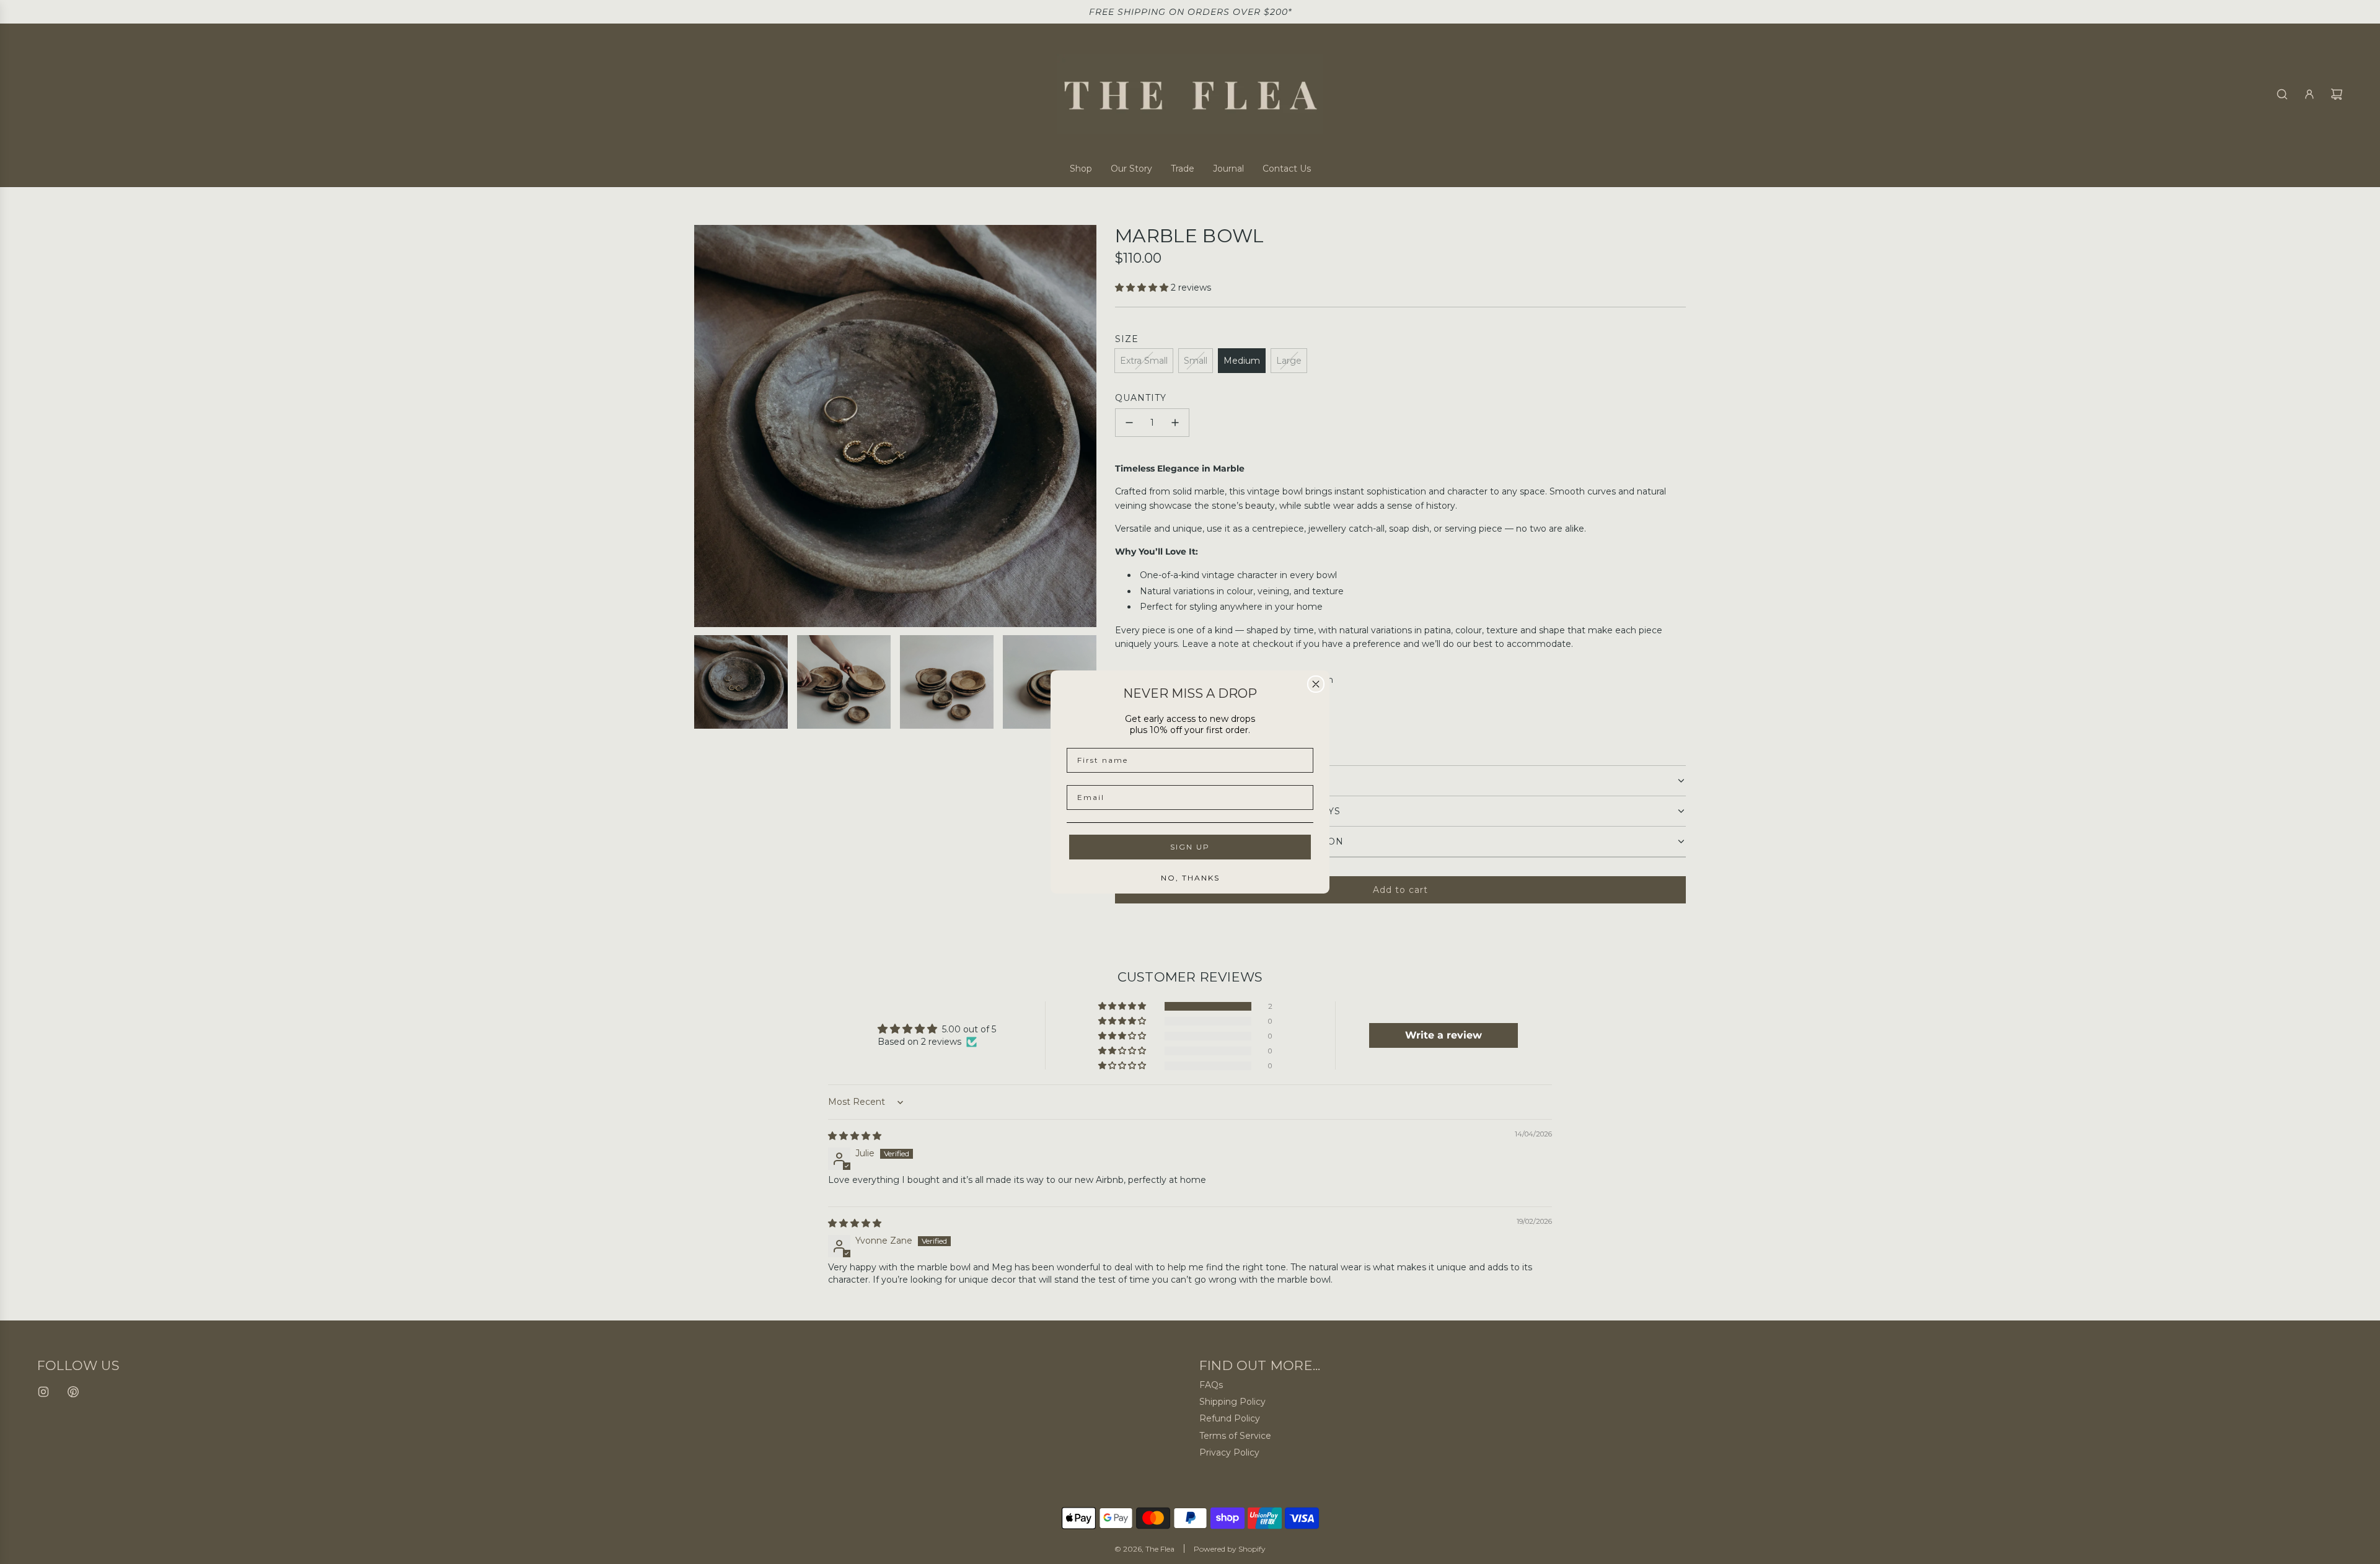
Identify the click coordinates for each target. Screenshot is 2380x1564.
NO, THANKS (1190, 878)
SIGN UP (1190, 847)
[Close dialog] (1316, 684)
